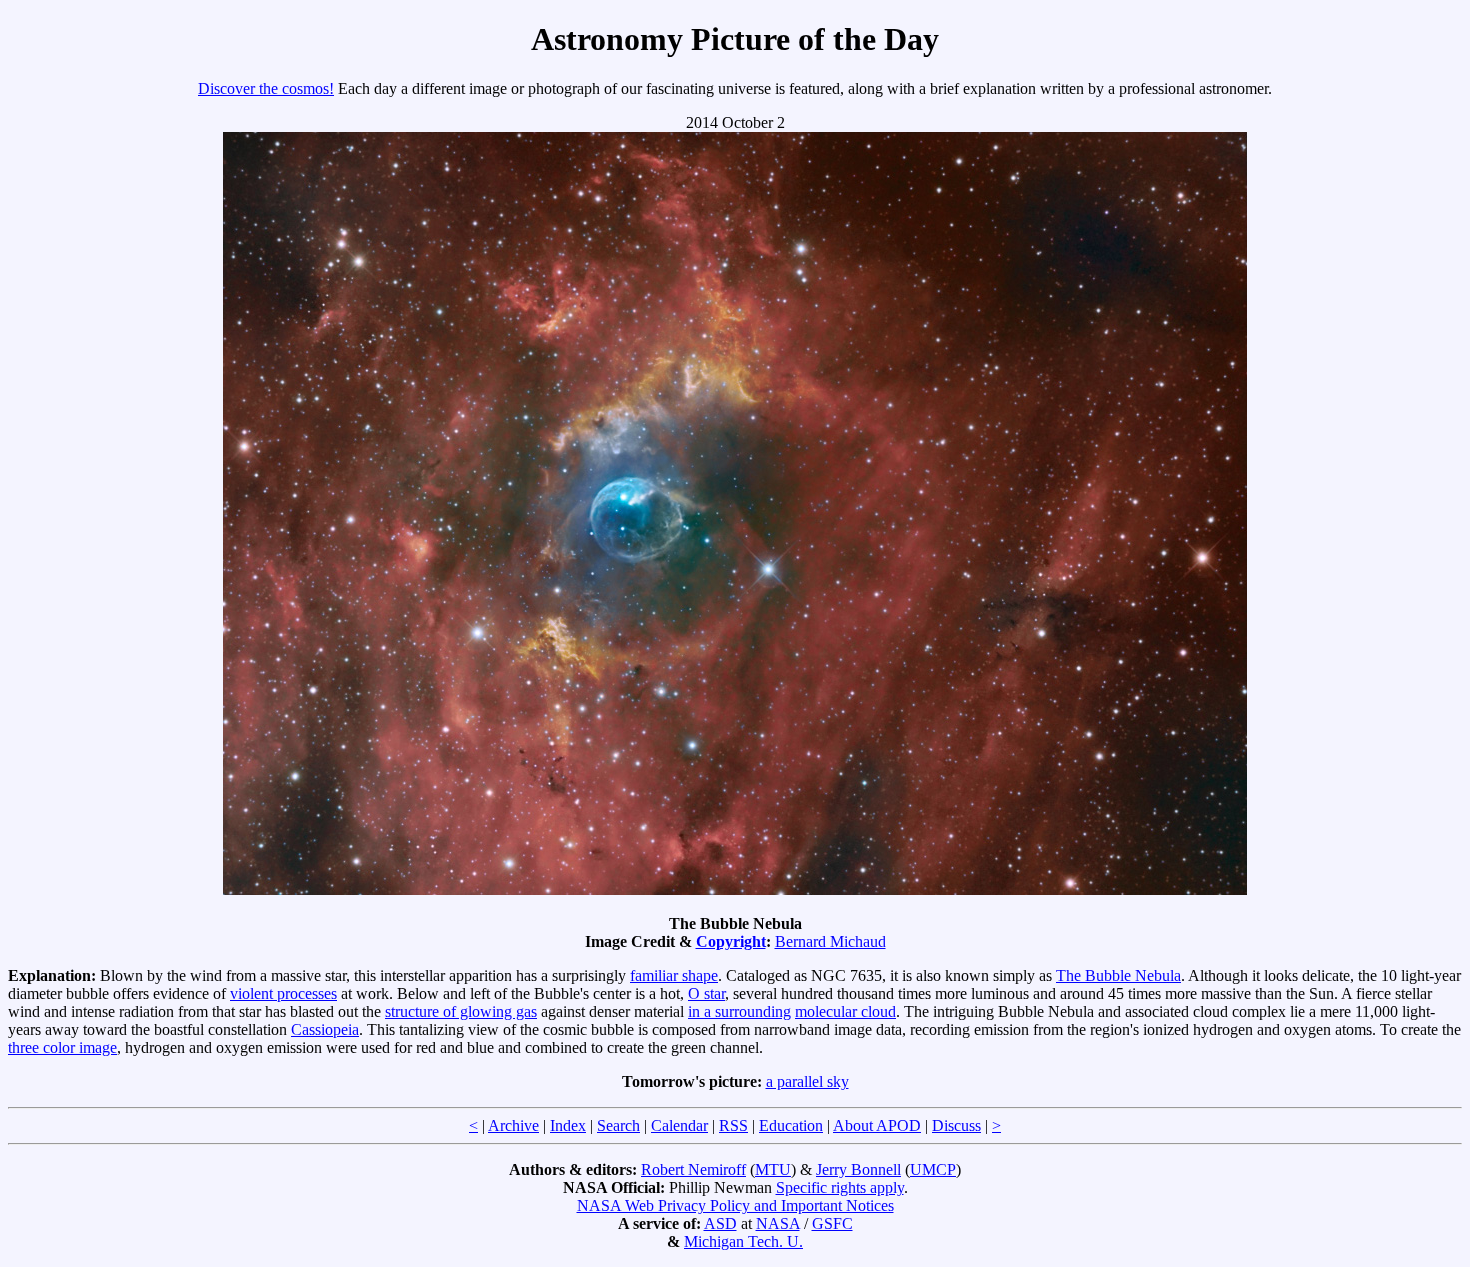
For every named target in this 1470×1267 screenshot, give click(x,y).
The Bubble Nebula (1118, 975)
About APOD (877, 1125)
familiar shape (674, 975)
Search (618, 1125)
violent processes (283, 993)
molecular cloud (845, 1011)
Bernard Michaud (830, 941)
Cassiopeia (325, 1029)
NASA (778, 1223)
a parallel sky (807, 1081)
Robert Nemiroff (693, 1169)
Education (791, 1125)
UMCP (933, 1169)
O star (706, 993)
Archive (513, 1125)
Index (568, 1125)
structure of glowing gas (461, 1011)
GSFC (832, 1223)
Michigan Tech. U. (743, 1241)
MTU (773, 1169)
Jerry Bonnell (858, 1169)
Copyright (731, 941)
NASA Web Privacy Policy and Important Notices (735, 1205)
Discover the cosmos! (266, 88)
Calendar (679, 1125)
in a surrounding (739, 1011)
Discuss (956, 1125)
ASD (720, 1223)
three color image (62, 1047)
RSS (733, 1125)
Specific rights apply (840, 1187)
